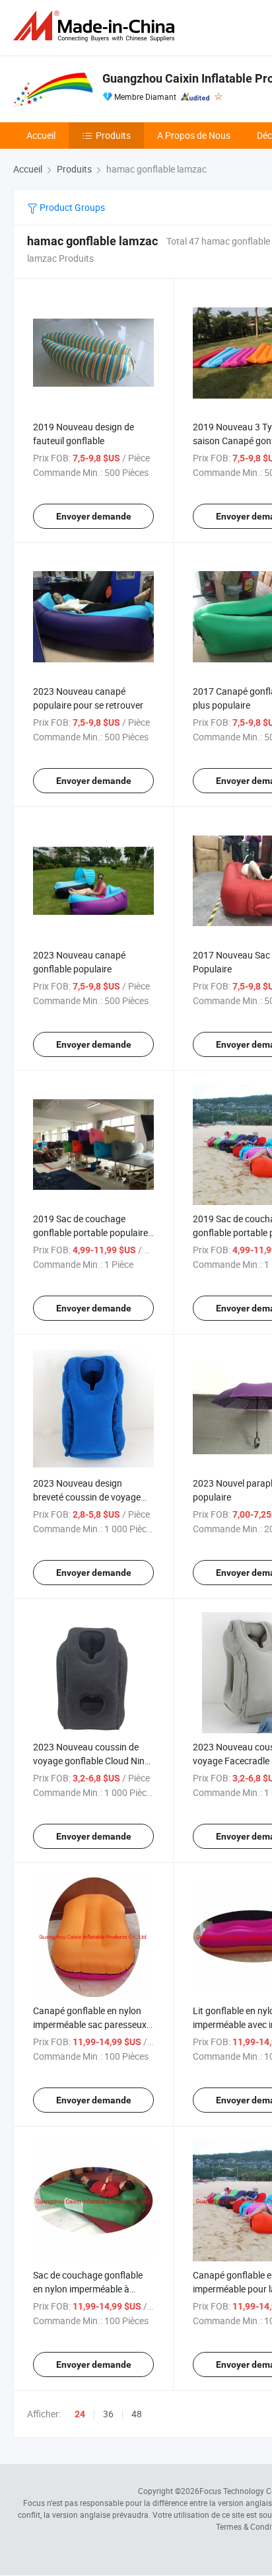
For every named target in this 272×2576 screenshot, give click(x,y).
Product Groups (71, 207)
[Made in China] (96, 26)
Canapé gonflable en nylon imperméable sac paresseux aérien (90, 2024)
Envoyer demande (94, 516)
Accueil (41, 135)
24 (80, 2414)
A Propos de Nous (194, 135)
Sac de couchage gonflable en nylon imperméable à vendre (88, 2289)
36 (108, 2414)
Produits (113, 135)
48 (137, 2414)
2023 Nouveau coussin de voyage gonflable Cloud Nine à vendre (91, 1761)
